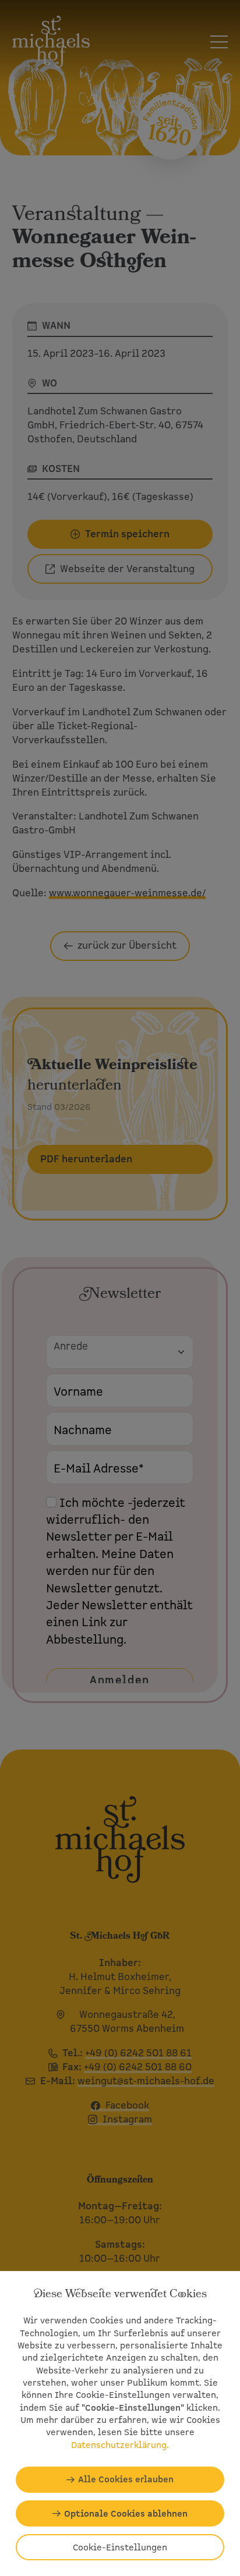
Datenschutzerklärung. (120, 2445)
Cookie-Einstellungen (120, 2547)
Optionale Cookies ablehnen (126, 2513)
